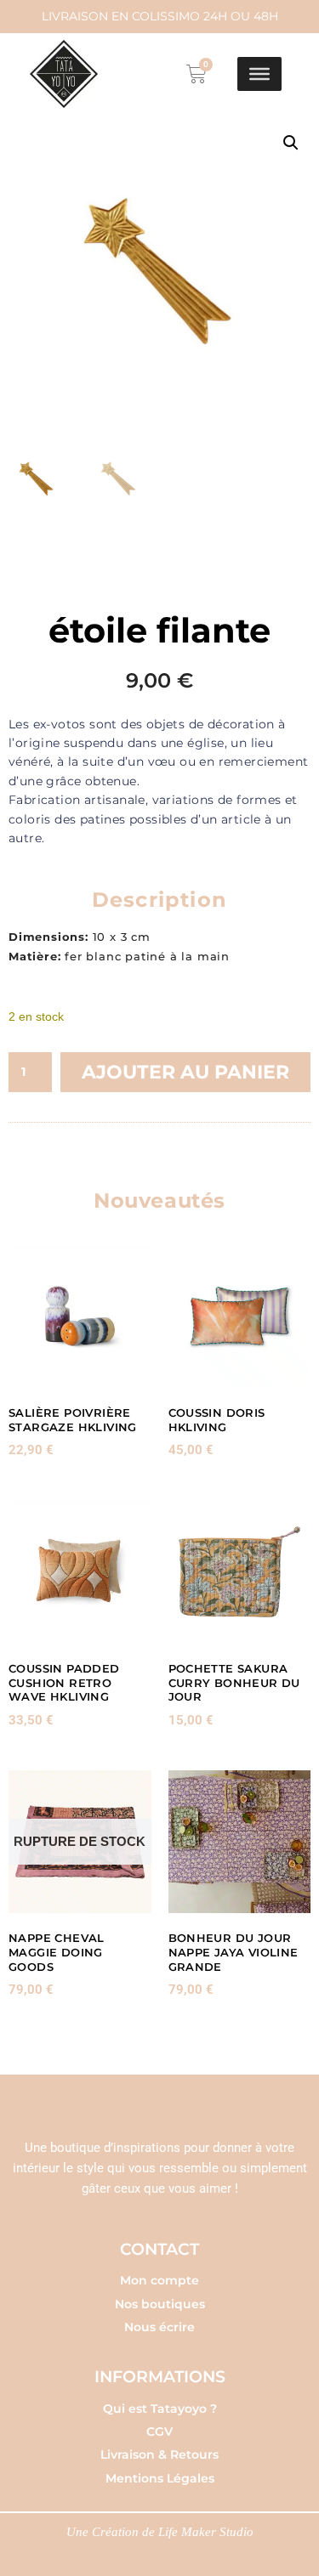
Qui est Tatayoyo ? (160, 2409)
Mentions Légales (160, 2478)
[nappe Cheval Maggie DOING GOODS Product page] (80, 1842)
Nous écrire (159, 2327)
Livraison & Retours (159, 2454)
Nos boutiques (160, 2304)
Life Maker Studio (206, 2532)
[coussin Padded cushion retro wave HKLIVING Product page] (80, 1572)
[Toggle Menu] (259, 74)
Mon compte (159, 2280)
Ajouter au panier (185, 1072)
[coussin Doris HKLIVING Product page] (240, 1316)
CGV (159, 2432)
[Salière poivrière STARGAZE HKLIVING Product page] (80, 1316)
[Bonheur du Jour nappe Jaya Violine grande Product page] (240, 1842)
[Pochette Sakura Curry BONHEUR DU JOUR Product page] (240, 1572)
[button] (291, 143)
